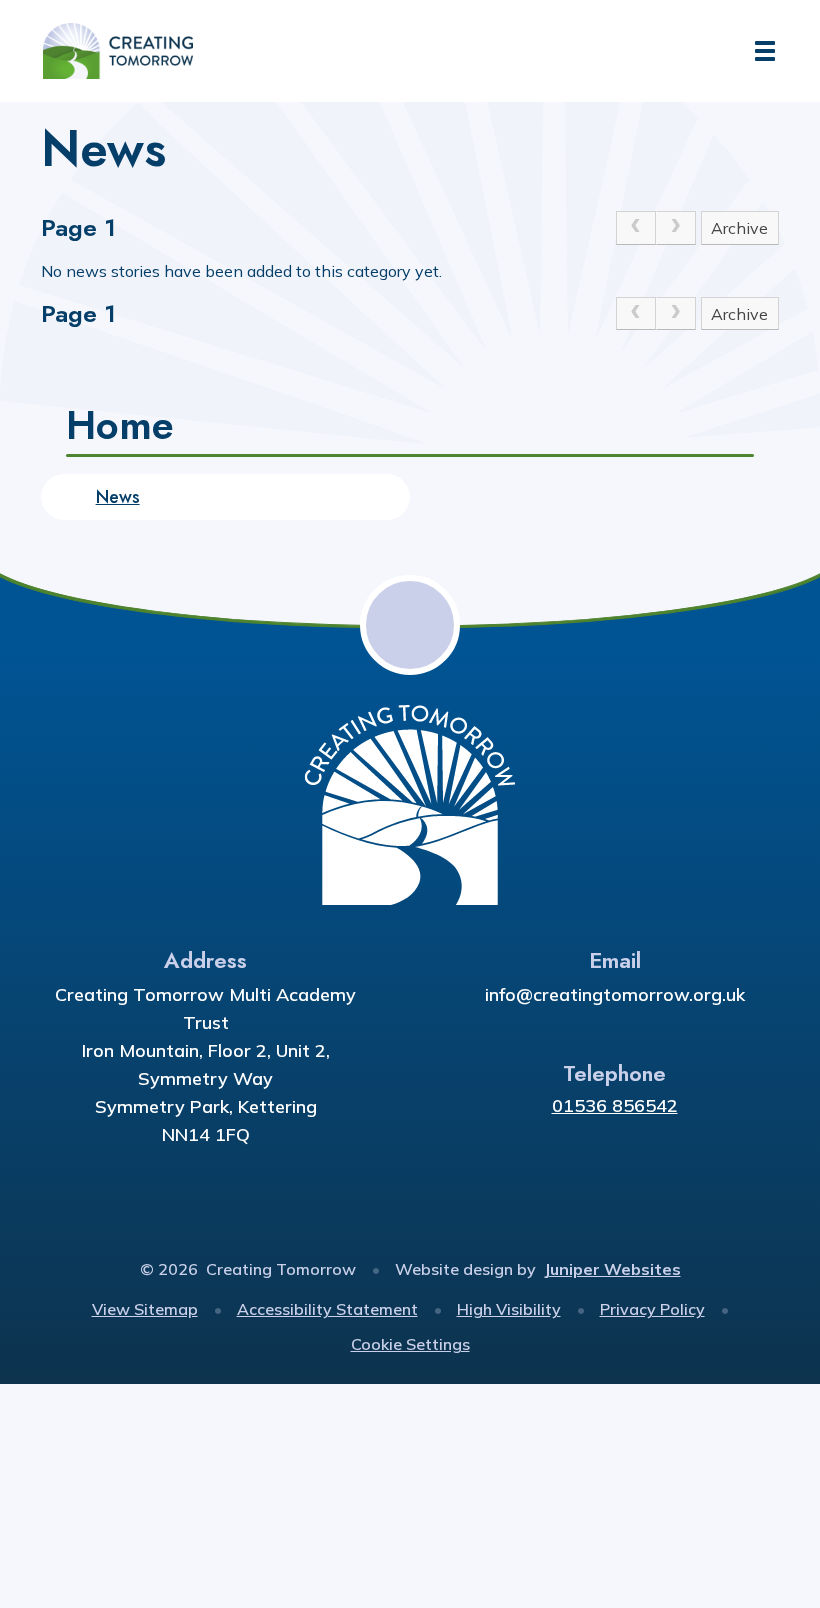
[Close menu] (765, 51)
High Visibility (509, 1309)
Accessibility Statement (327, 1309)
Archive (739, 228)
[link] (636, 228)
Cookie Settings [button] (410, 1344)
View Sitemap (145, 1309)
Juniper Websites (612, 1269)
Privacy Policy (652, 1309)
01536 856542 (615, 1105)
